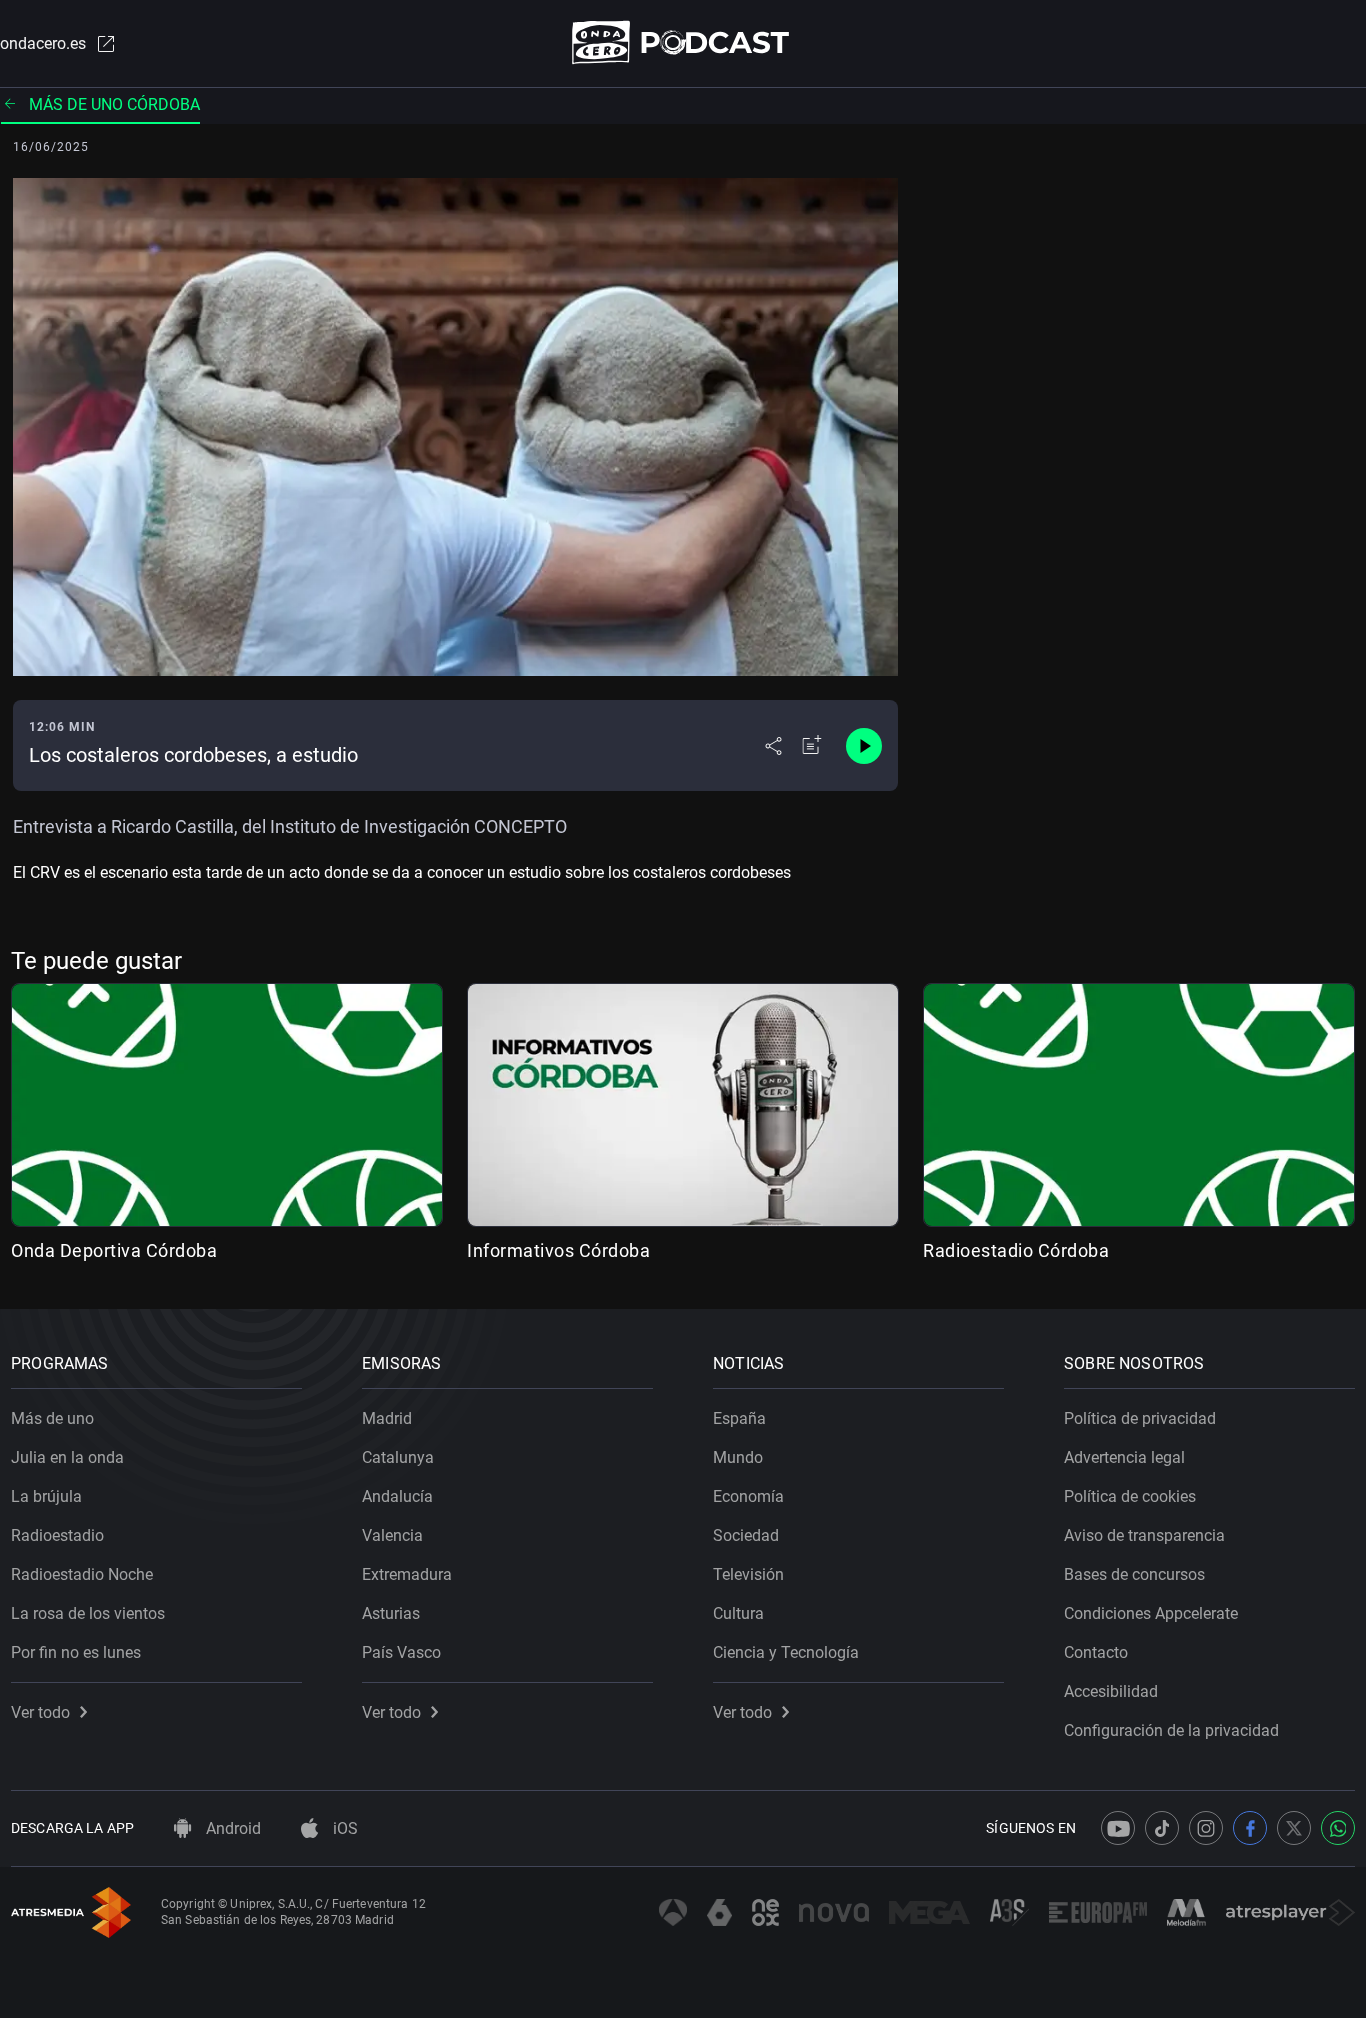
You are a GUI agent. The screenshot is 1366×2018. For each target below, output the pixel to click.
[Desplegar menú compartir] (773, 746)
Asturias (391, 1613)
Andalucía (397, 1496)
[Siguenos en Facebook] (1250, 1828)
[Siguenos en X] (1294, 1828)
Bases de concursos (1134, 1574)
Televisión (748, 1574)
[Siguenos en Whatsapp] (1338, 1828)
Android (231, 1828)
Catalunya (398, 1457)
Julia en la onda (67, 1457)
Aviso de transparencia (1144, 1535)
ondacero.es (43, 43)
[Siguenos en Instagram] (1206, 1828)
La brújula (46, 1496)
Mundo (738, 1457)
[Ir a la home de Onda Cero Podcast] (683, 42)
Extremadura (407, 1574)
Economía (748, 1496)
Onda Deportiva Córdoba (114, 1250)
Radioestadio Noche (82, 1574)
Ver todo (40, 1712)
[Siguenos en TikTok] (1162, 1828)
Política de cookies (1130, 1496)
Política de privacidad (1140, 1418)
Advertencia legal (1124, 1457)
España (739, 1418)
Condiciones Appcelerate (1151, 1613)
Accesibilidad (1111, 1691)
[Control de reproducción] (864, 746)
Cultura (738, 1613)
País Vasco (401, 1652)
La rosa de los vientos (88, 1613)
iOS (343, 1828)
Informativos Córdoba (558, 1250)
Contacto (1096, 1652)
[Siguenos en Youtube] (1118, 1828)
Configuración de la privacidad (1171, 1730)
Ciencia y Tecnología (786, 1652)
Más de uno (52, 1418)
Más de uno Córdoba (114, 104)
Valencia (392, 1535)
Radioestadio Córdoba (1016, 1250)
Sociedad (746, 1535)
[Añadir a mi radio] (812, 746)
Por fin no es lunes (76, 1652)
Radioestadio (57, 1535)
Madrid (387, 1418)
